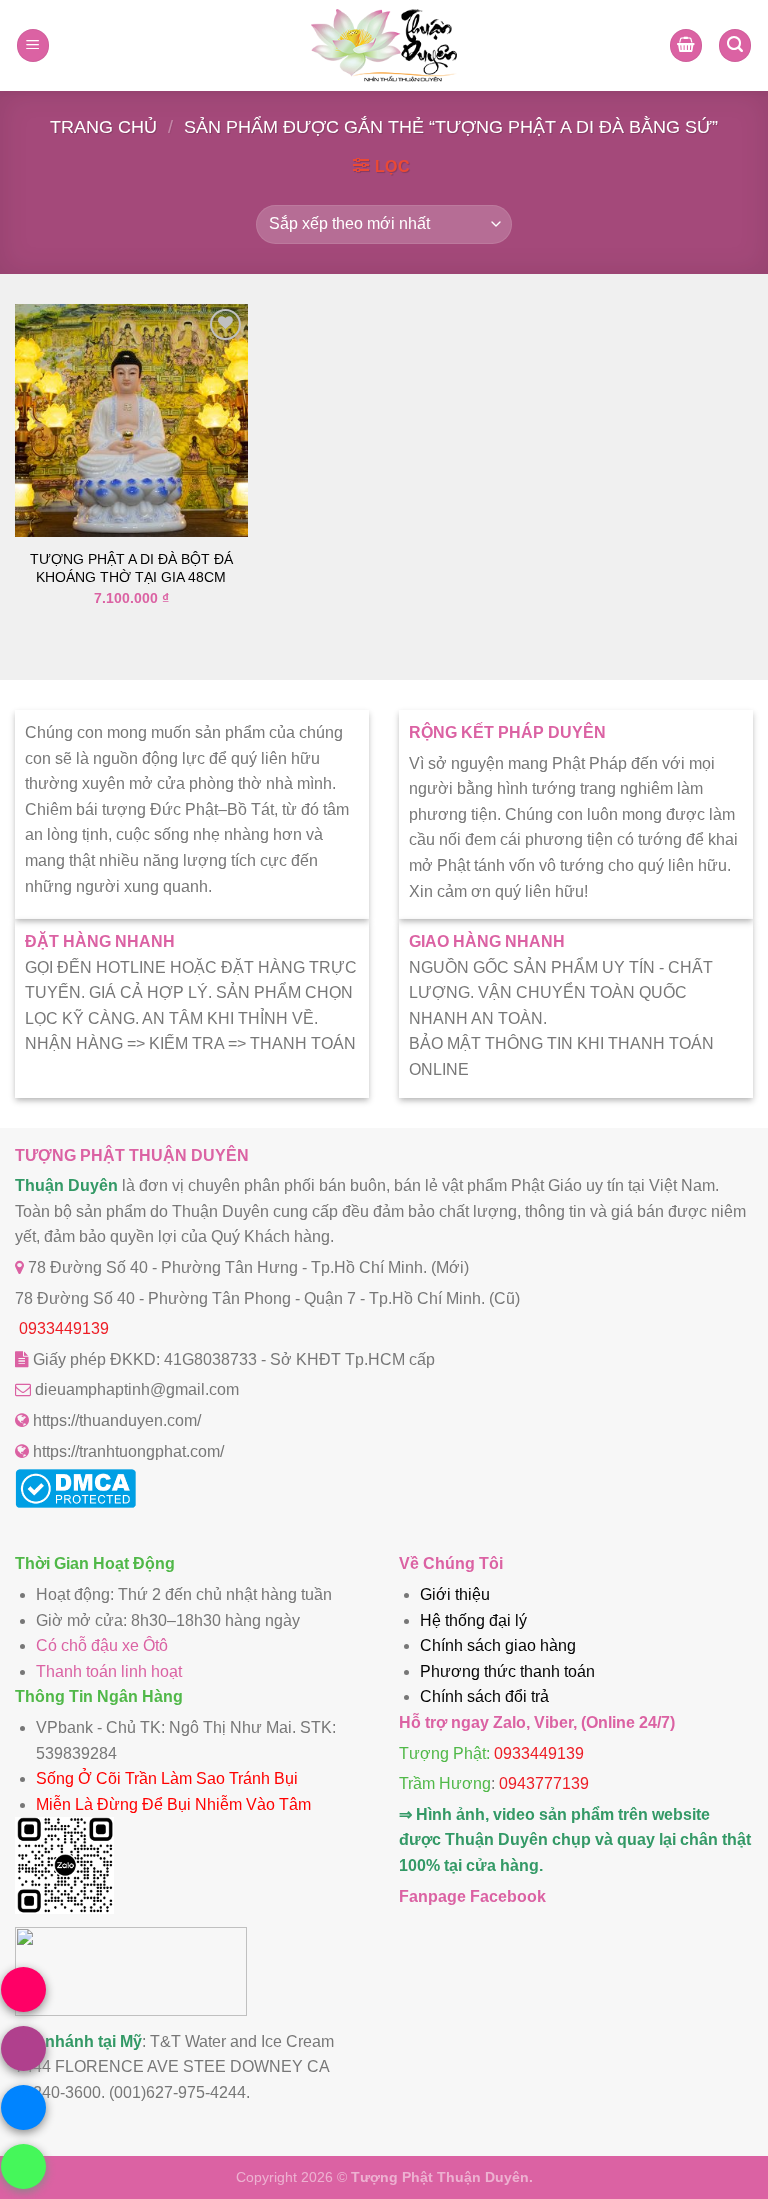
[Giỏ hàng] (686, 45)
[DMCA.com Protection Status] (75, 1502)
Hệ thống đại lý (473, 1620)
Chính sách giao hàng (498, 1645)
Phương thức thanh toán (507, 1671)
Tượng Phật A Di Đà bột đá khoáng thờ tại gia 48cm (131, 568)
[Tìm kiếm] (735, 45)
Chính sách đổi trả (484, 1696)
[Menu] (33, 45)
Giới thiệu (455, 1594)
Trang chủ (103, 126)
